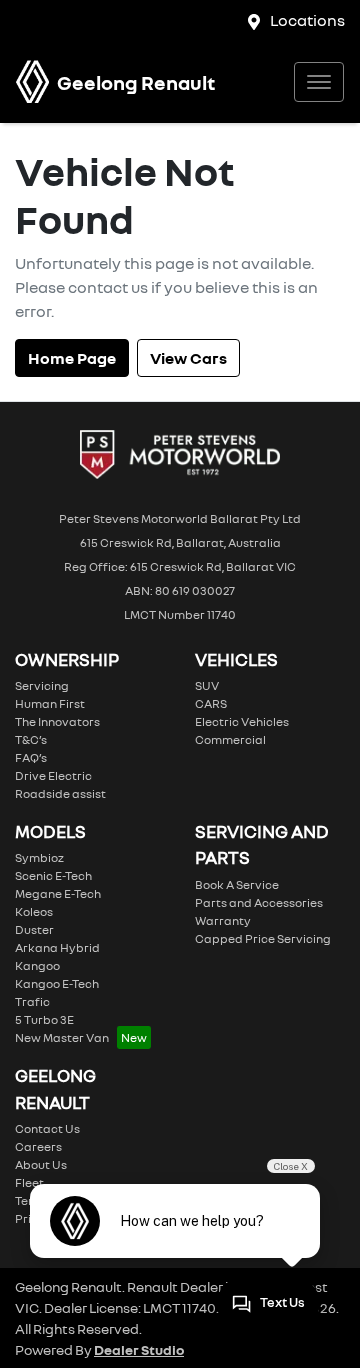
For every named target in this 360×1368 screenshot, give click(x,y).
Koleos (34, 911)
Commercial (230, 739)
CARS (211, 703)
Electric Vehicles (242, 721)
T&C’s (31, 739)
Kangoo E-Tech (57, 983)
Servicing (42, 685)
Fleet (29, 1182)
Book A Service (237, 884)
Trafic (32, 1001)
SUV (207, 685)
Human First (50, 703)
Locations (307, 20)
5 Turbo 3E (44, 1019)
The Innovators (57, 721)
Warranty (223, 920)
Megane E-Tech (58, 893)
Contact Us (47, 1128)
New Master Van (62, 1037)
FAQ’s (31, 757)
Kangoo (37, 965)
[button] (319, 82)
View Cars (188, 358)
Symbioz (39, 857)
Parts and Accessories (259, 902)
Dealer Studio (139, 1349)
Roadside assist (60, 793)
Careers (38, 1146)
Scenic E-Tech (53, 875)
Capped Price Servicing (263, 938)
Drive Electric (53, 775)
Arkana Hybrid (57, 947)
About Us (41, 1164)
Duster (34, 929)
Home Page (72, 358)
